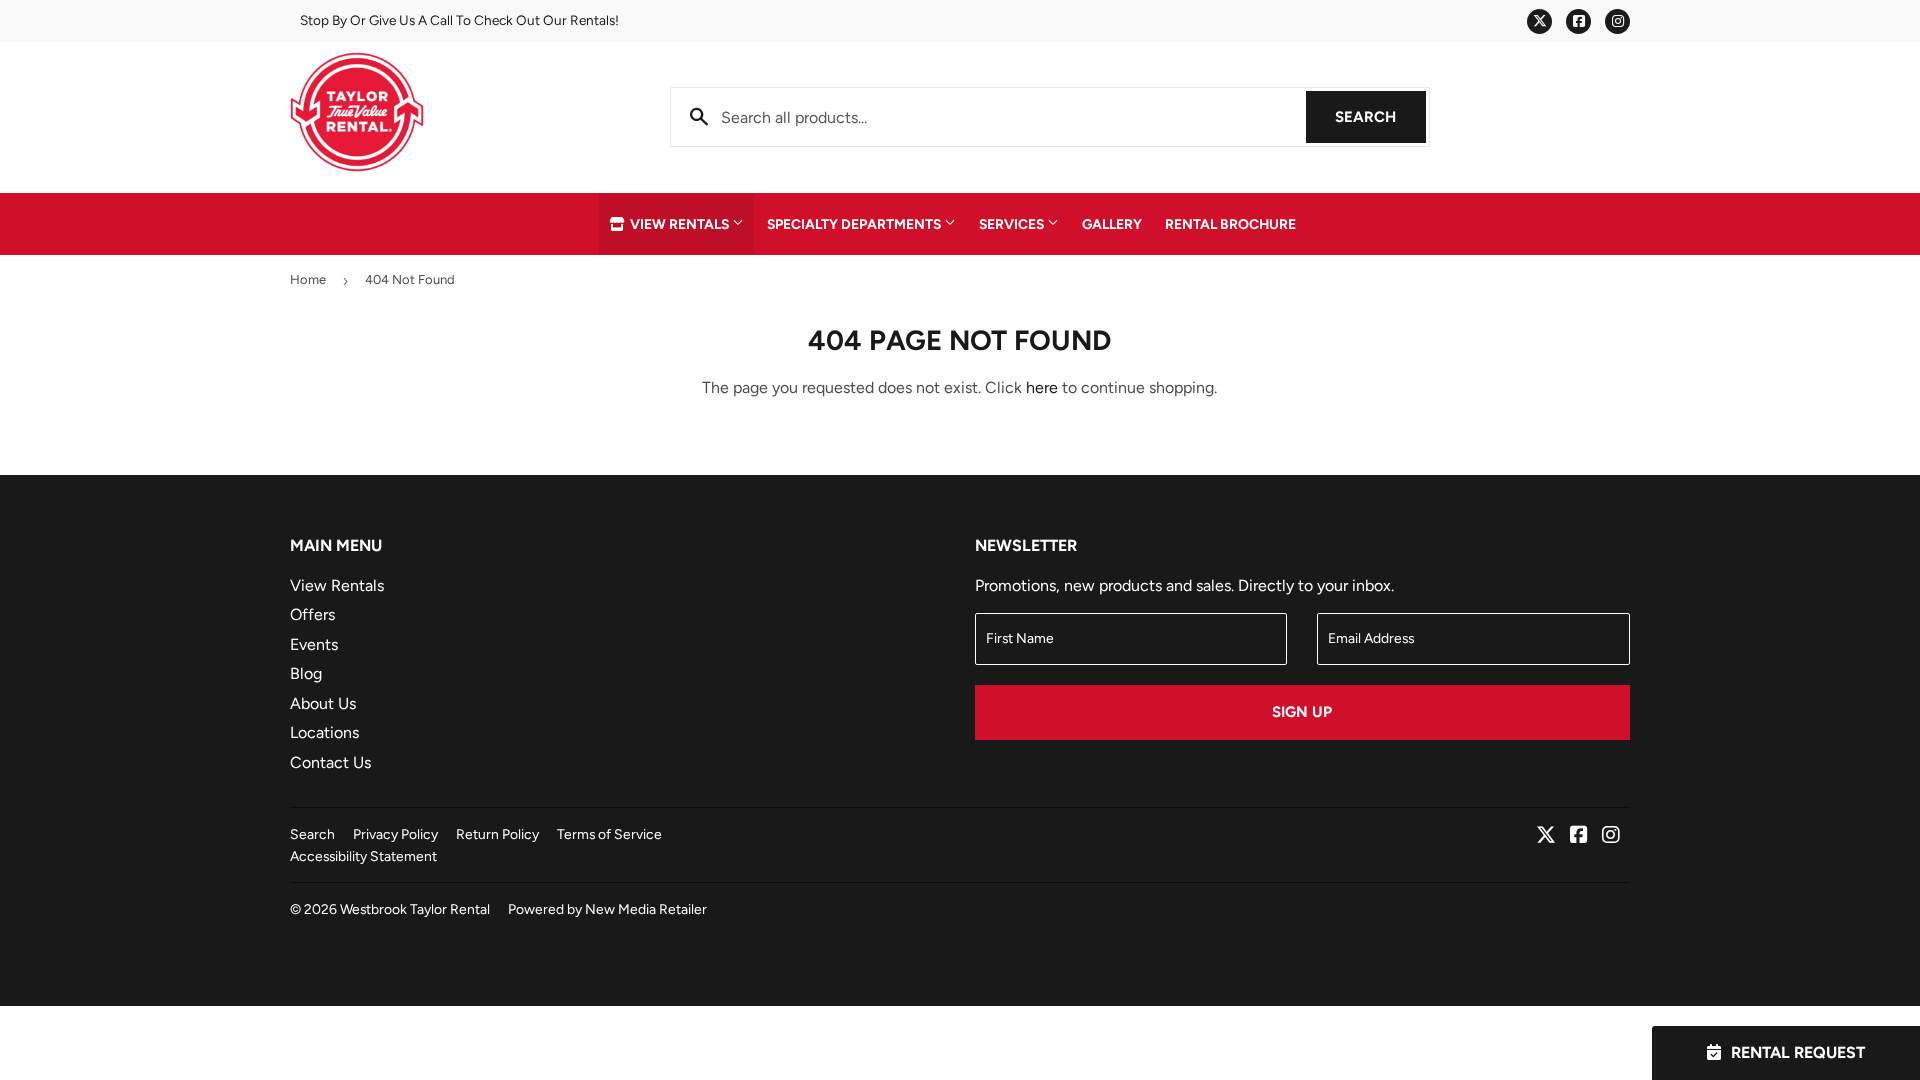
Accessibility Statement (363, 856)
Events (314, 644)
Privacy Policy (395, 834)
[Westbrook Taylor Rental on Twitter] (1546, 836)
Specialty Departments (855, 224)
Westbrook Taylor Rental (415, 909)
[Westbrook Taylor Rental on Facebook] (1579, 836)
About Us (323, 703)
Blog (306, 673)
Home (308, 279)
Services (1013, 224)
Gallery (1112, 224)
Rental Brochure (1230, 224)
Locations (324, 732)
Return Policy (497, 834)
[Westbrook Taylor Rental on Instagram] (1611, 836)
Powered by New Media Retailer (607, 909)
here (1042, 387)
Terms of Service (609, 834)
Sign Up (1302, 712)
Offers (312, 614)
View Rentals (679, 224)
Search (1380, 117)
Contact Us (330, 762)
